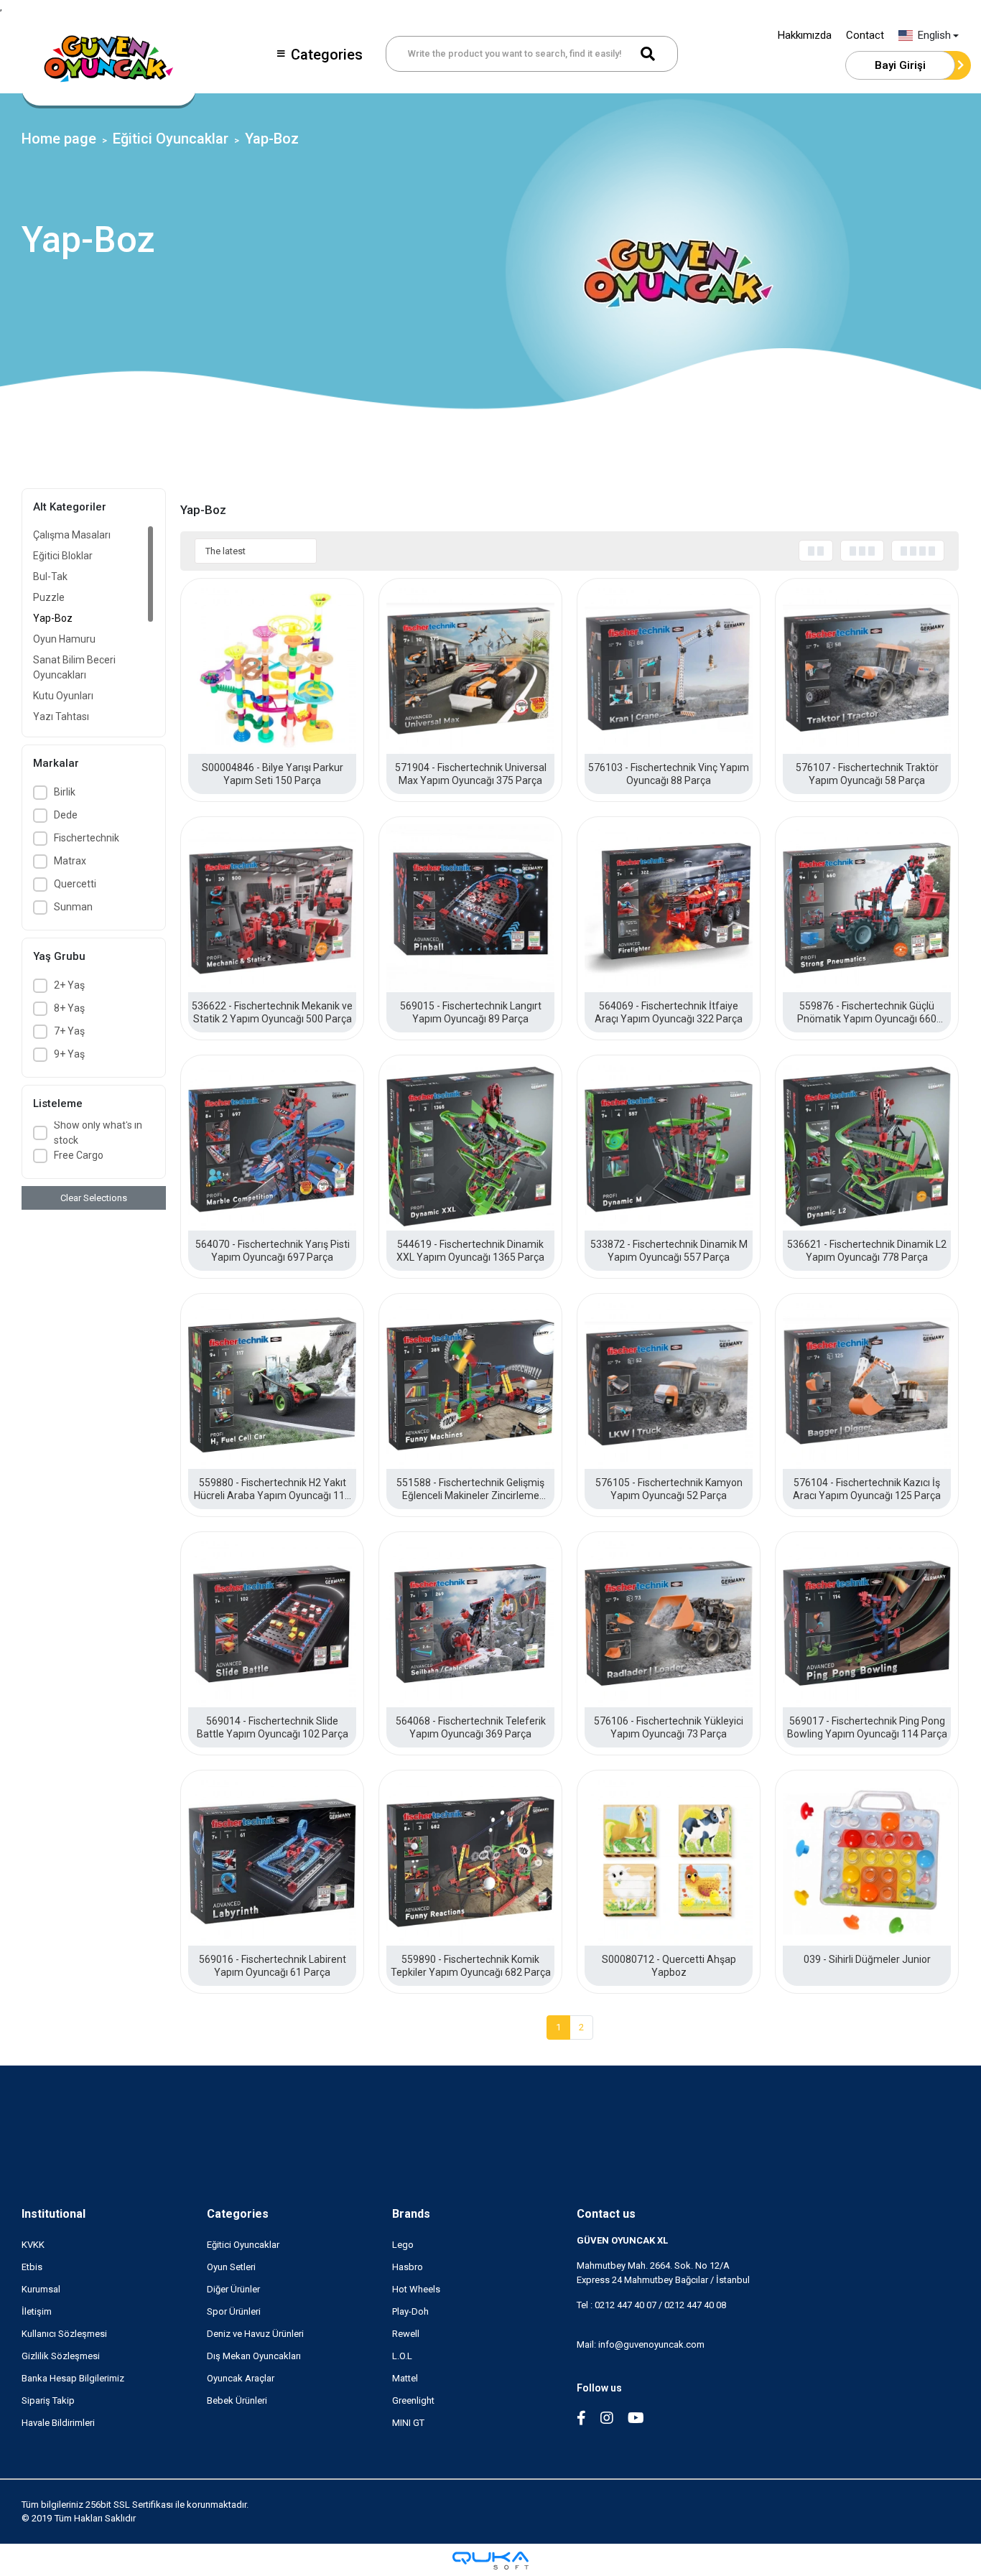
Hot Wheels (416, 2289)
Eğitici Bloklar (63, 556)
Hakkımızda (805, 35)
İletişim (37, 2311)
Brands (411, 2214)
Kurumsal (41, 2289)
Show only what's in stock (98, 1133)
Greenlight (413, 2400)
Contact (865, 35)
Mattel (405, 2378)
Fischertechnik (87, 838)
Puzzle (49, 597)
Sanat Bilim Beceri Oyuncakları (74, 667)
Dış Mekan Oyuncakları (254, 2356)
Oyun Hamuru (64, 639)
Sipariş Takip (48, 2400)
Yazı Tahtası (61, 717)
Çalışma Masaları (72, 535)
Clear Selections (94, 1198)
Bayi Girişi (900, 65)
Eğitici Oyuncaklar (243, 2245)
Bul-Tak (50, 577)
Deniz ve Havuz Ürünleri (255, 2334)
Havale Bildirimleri (58, 2423)
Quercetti (75, 884)
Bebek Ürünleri (237, 2400)
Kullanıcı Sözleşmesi (64, 2334)
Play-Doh (410, 2311)
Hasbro (408, 2267)
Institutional (54, 2214)
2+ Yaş (69, 985)
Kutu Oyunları (63, 696)
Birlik (65, 792)
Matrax (70, 861)
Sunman (73, 907)
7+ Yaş (69, 1031)
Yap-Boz (53, 618)
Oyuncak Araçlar (241, 2378)
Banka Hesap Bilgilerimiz (73, 2378)
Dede (66, 815)
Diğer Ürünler (233, 2289)
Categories (327, 55)
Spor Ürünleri (234, 2311)
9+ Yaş (69, 1054)
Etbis (32, 2267)
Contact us (606, 2214)
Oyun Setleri (231, 2267)
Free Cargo (79, 1155)
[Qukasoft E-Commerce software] (490, 2561)
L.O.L (402, 2356)
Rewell (406, 2334)
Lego (403, 2245)
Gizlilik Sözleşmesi (61, 2356)
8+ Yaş (69, 1008)
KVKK (33, 2245)
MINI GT (408, 2423)
